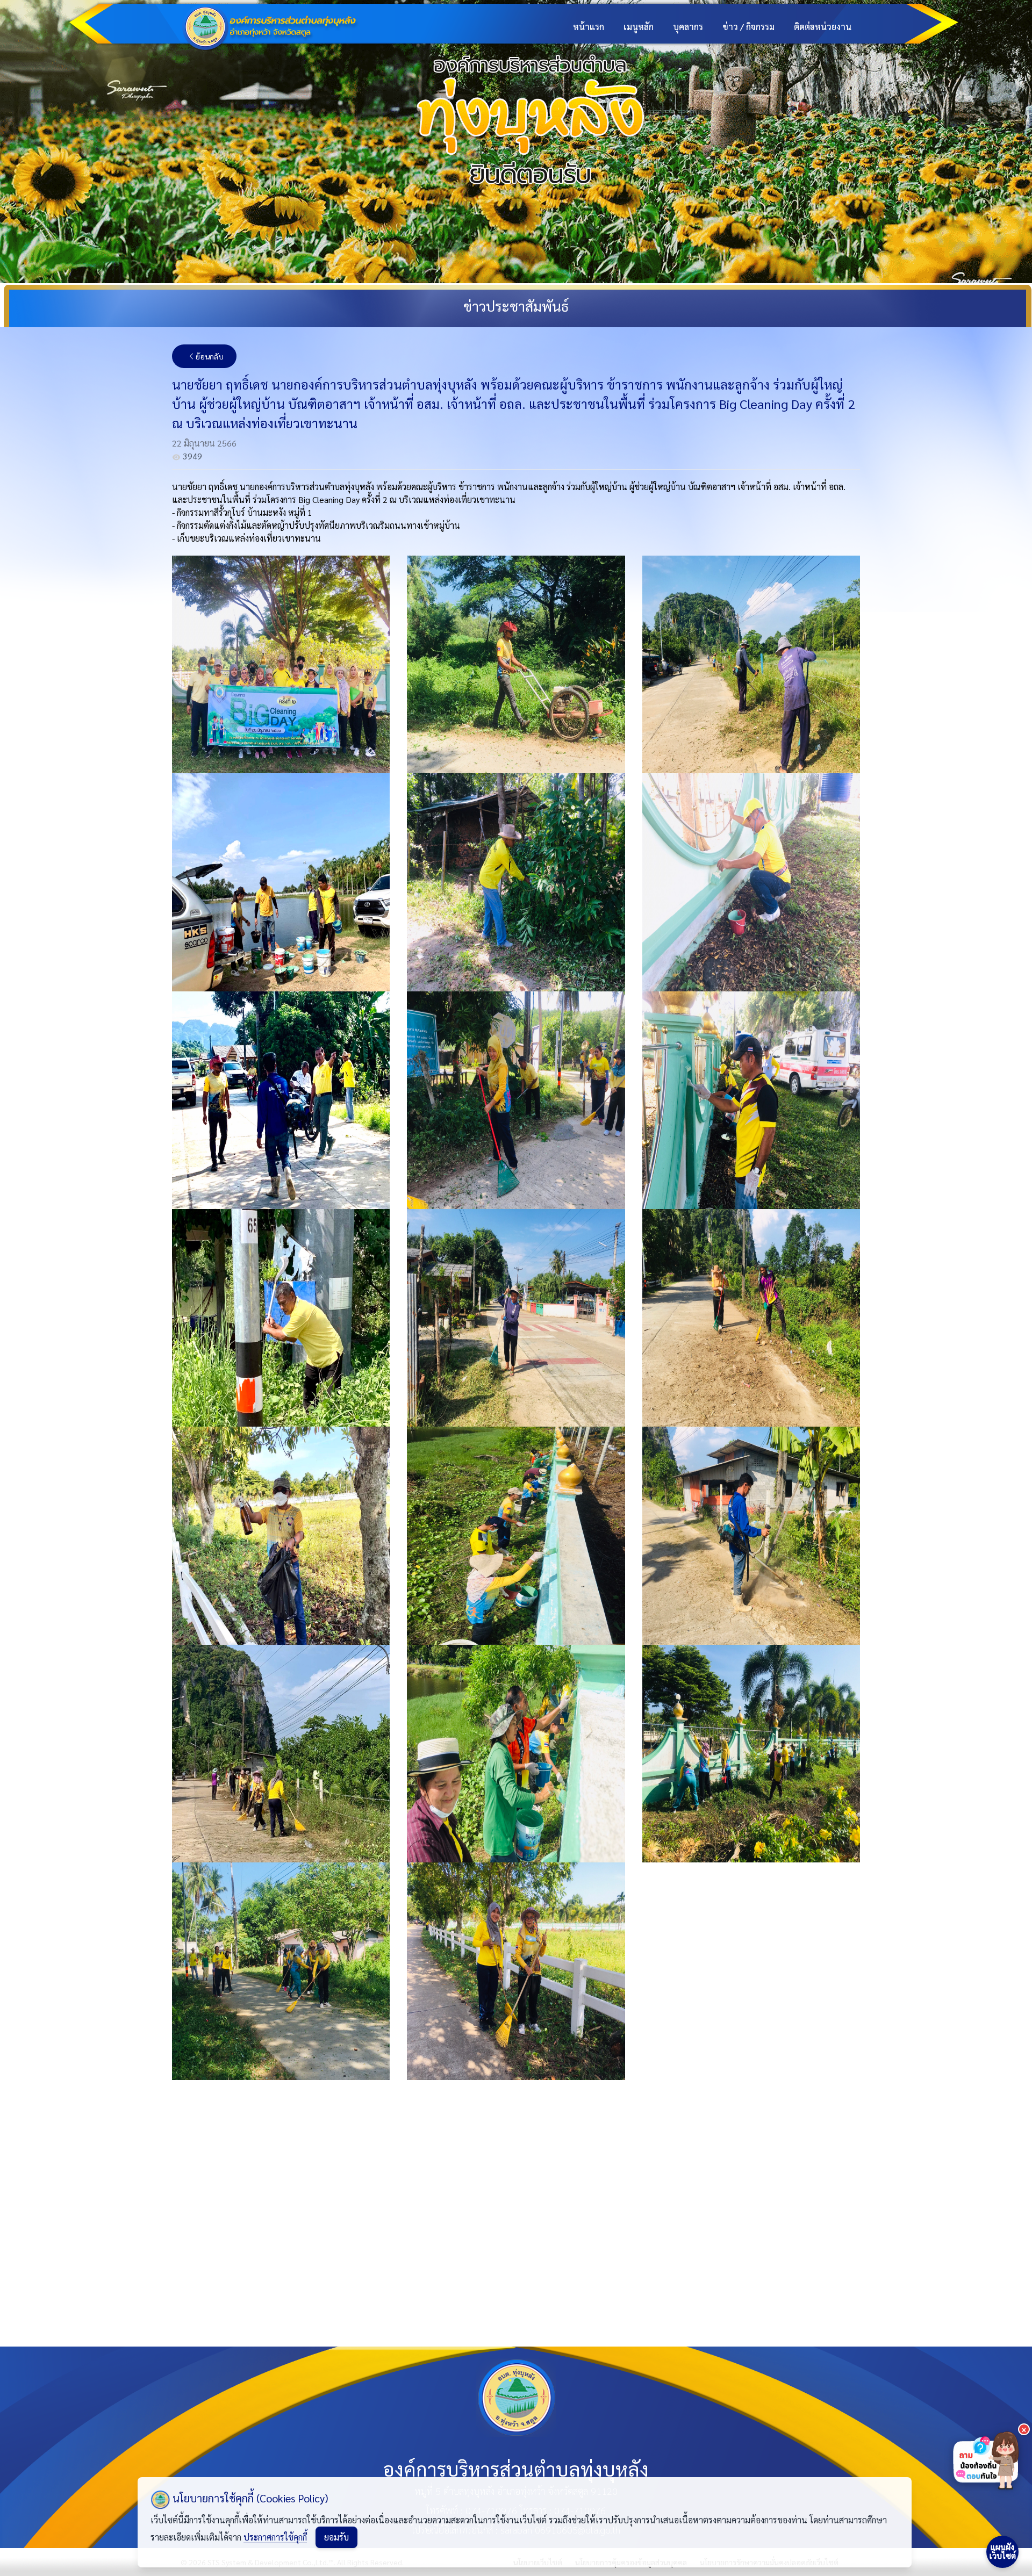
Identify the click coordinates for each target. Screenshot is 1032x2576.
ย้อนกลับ (210, 356)
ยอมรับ (336, 2537)
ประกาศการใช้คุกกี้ (275, 2537)
